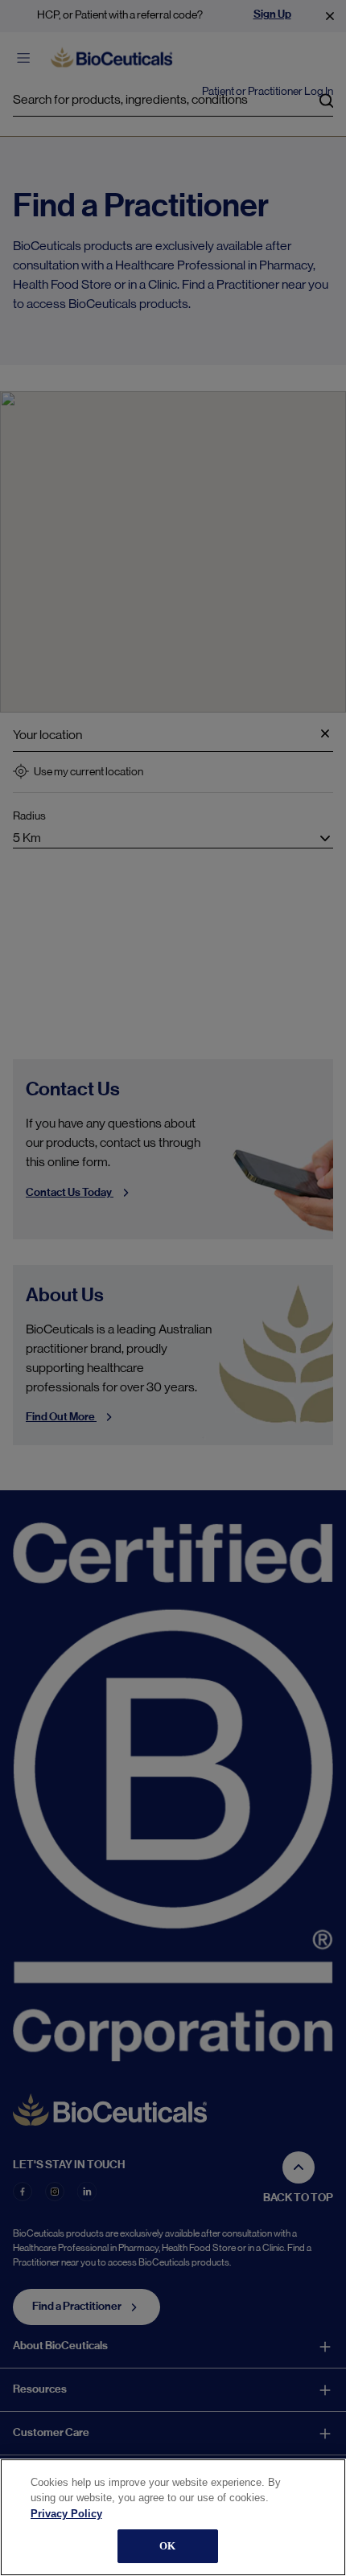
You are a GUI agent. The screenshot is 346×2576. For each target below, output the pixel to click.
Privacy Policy (66, 2514)
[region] (173, 2517)
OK (167, 2546)
